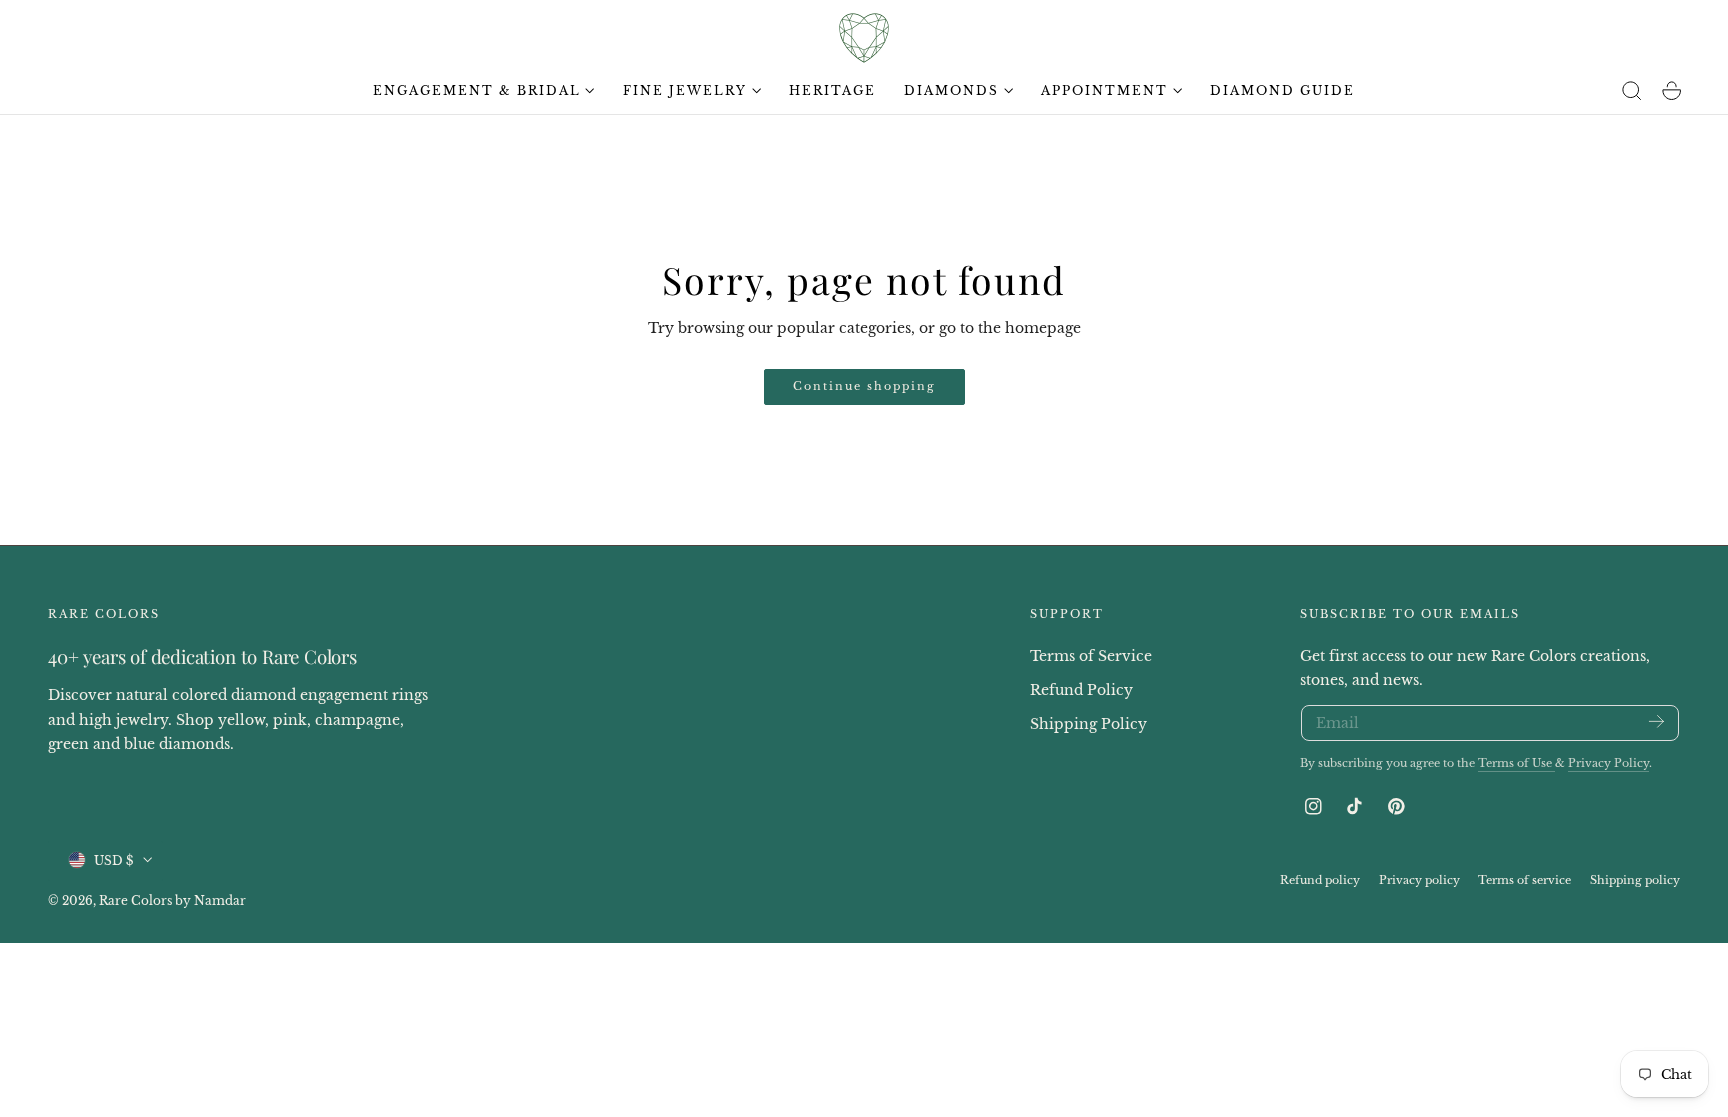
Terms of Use (1516, 763)
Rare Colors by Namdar (172, 899)
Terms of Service (1091, 656)
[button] (1632, 91)
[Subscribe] (1656, 721)
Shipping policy (1635, 879)
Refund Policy (1081, 689)
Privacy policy (1419, 879)
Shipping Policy (1088, 723)
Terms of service (1524, 879)
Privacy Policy (1608, 763)
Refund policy (1320, 879)
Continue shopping (864, 386)
